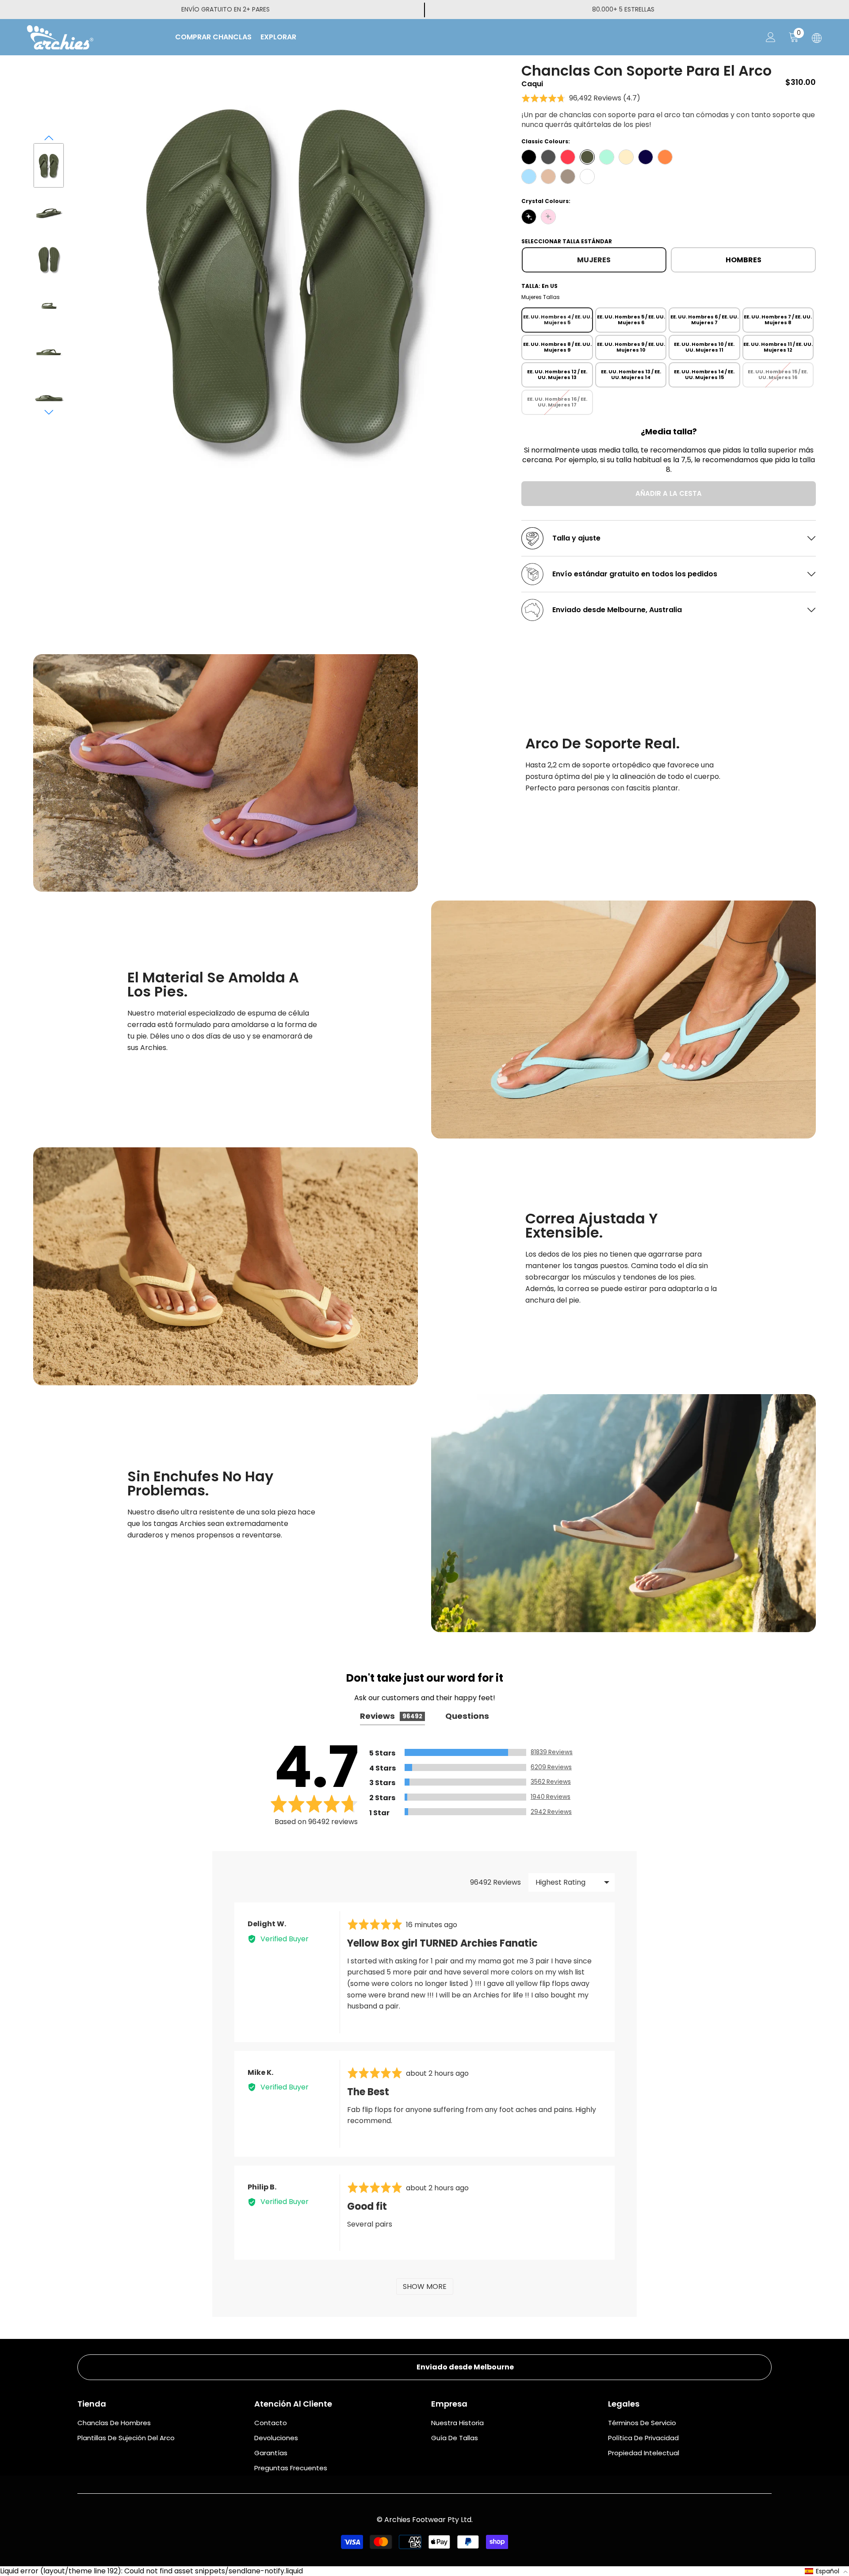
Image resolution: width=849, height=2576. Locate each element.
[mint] (607, 157)
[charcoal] (548, 157)
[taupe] (568, 176)
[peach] (665, 157)
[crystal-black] (529, 217)
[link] (226, 773)
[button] (49, 138)
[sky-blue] (529, 176)
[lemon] (626, 157)
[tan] (548, 176)
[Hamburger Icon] (817, 38)
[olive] (587, 157)
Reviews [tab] (391, 1716)
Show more (425, 2287)
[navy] (646, 157)
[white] (587, 176)
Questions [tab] (467, 1716)
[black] (529, 157)
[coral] (568, 157)
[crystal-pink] (548, 217)
